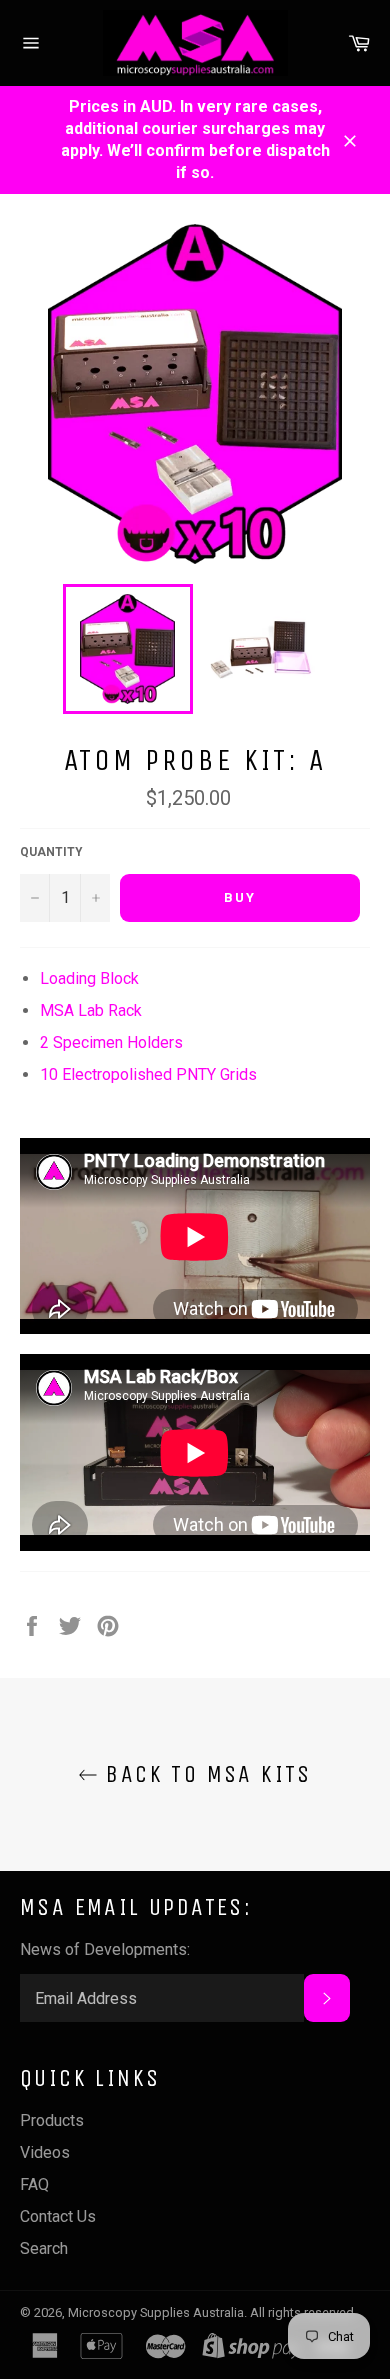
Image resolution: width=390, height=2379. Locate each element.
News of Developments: (105, 1949)
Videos (45, 2152)
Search (44, 2248)
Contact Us (58, 2216)
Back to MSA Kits (205, 1774)
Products (52, 2120)
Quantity (51, 852)
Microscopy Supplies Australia (156, 2312)
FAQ (34, 2184)
